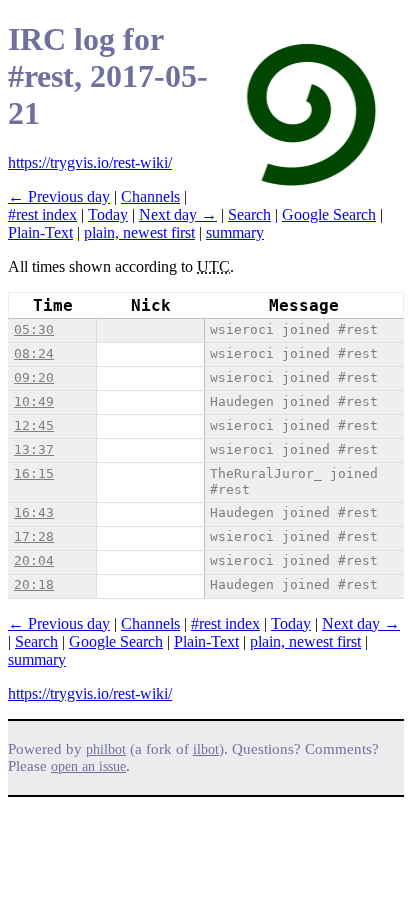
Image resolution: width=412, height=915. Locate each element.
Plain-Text (40, 232)
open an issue (88, 766)
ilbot (206, 749)
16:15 (34, 473)
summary (235, 232)
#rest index (42, 214)
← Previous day (59, 196)
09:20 (34, 377)
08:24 (34, 353)
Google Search (329, 214)
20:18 (34, 584)
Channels (150, 196)
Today (108, 214)
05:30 (34, 329)
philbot (106, 749)
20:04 (34, 560)
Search (249, 214)
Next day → (178, 214)
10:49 (34, 401)
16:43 (34, 512)
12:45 (34, 425)
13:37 (34, 449)
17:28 (34, 536)
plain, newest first (139, 232)
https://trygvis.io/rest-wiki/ (90, 162)
